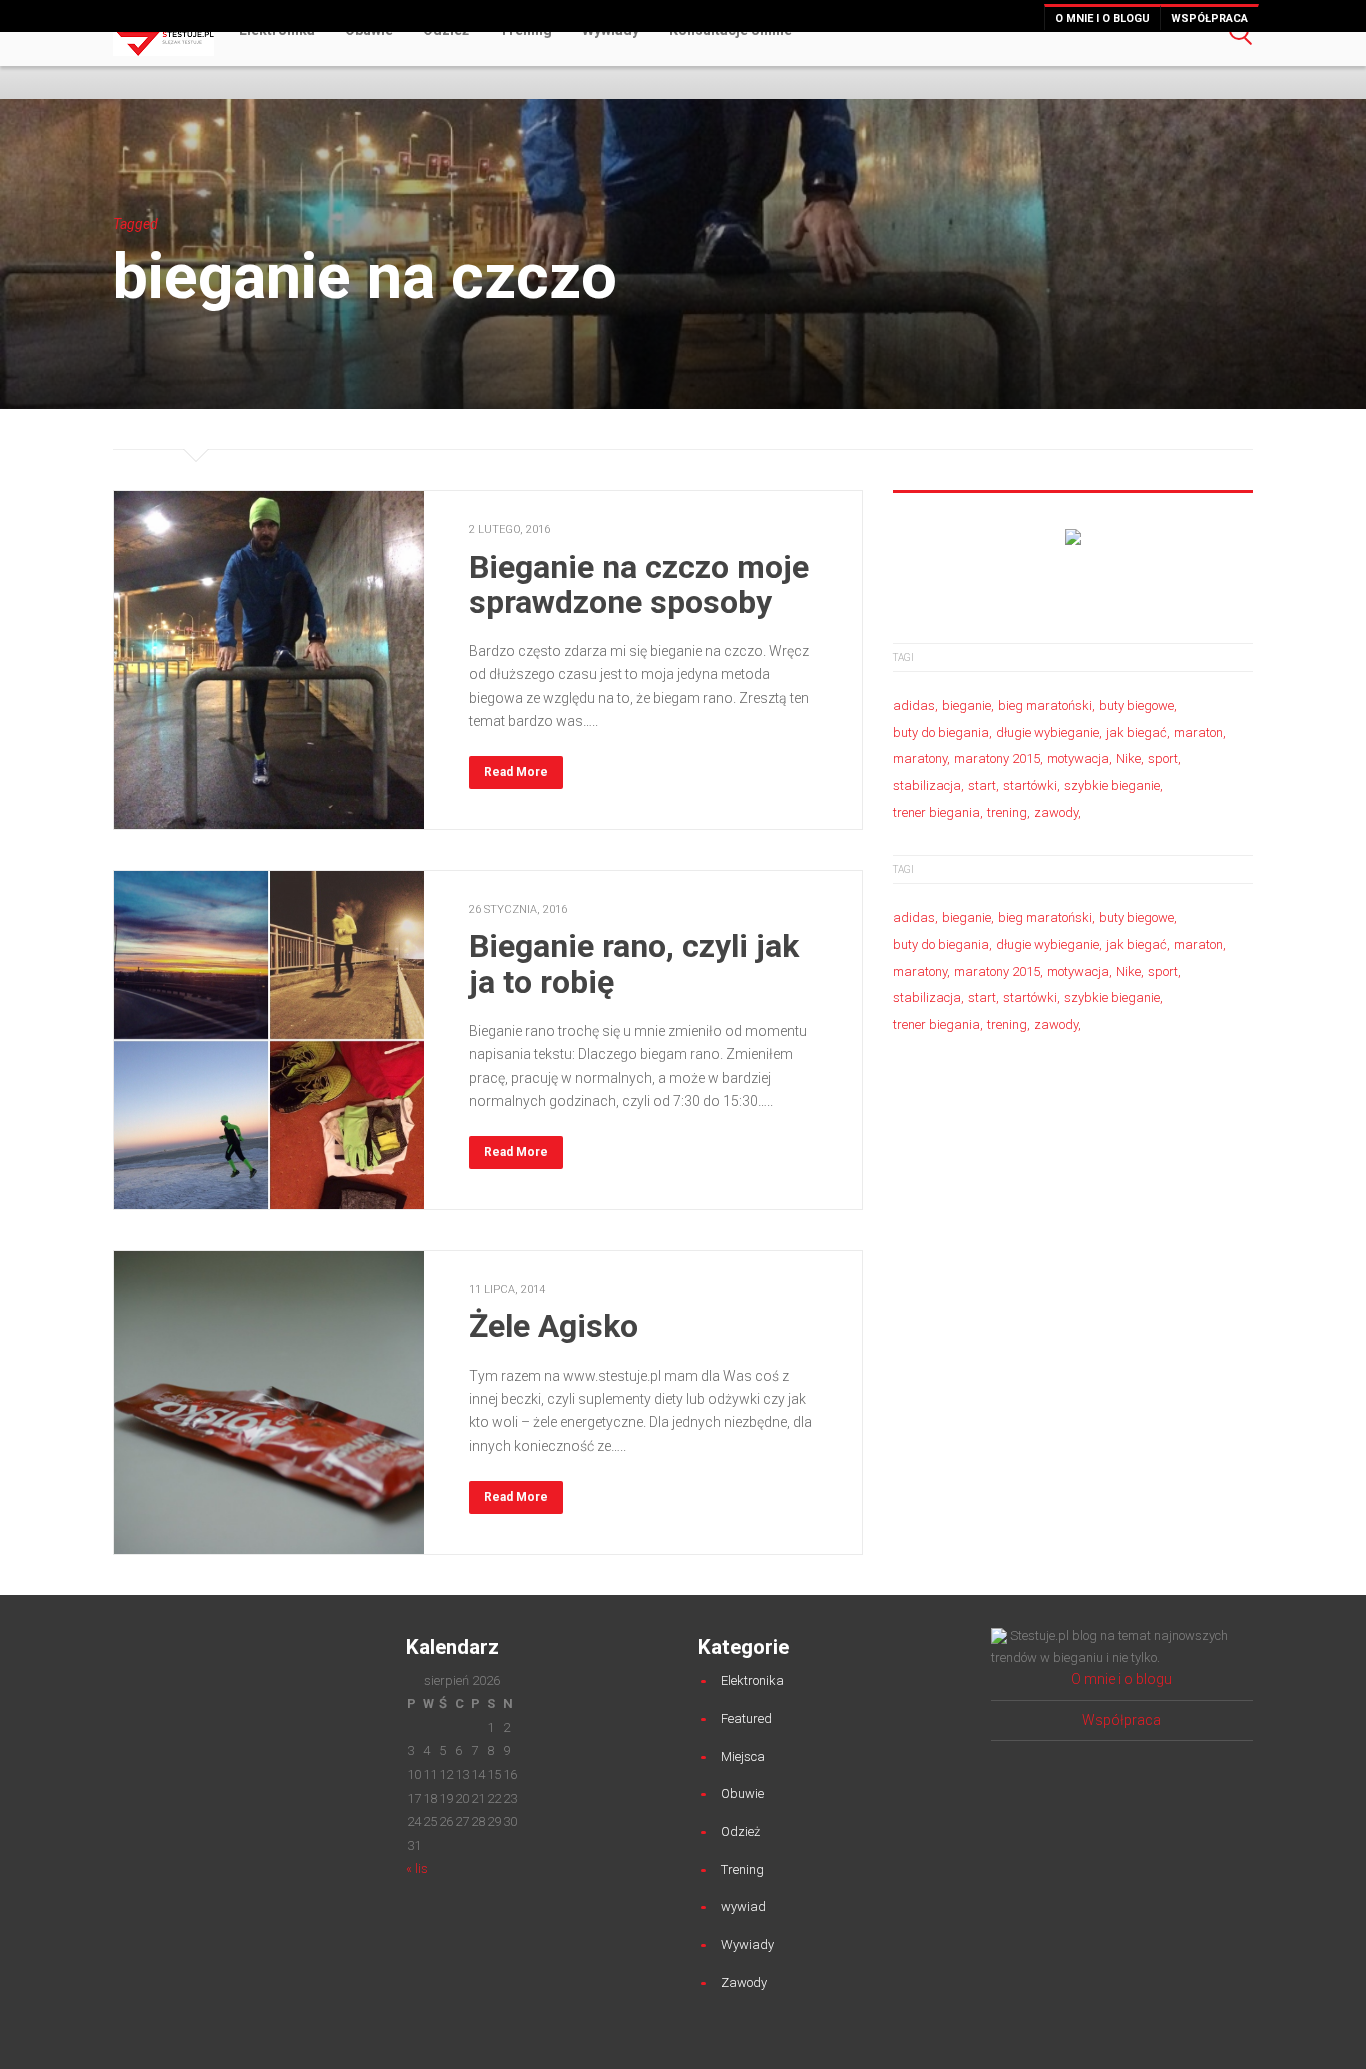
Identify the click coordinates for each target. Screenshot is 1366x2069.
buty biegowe (1136, 705)
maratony (920, 758)
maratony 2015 (997, 758)
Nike (1128, 758)
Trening (742, 1869)
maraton (1198, 732)
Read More (516, 772)
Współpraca (1209, 18)
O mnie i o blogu (1102, 18)
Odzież (740, 1831)
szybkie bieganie (1112, 785)
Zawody (744, 1982)
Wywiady (747, 1944)
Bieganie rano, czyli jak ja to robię (634, 963)
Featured (746, 1718)
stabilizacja (927, 785)
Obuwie (742, 1793)
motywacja (1078, 758)
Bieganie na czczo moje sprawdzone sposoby (639, 584)
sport (1163, 758)
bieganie (966, 705)
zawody (1056, 812)
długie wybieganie (1047, 732)
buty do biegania (941, 732)
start (982, 785)
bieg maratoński (1045, 705)
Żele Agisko (553, 1326)
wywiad (743, 1906)
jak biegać (1136, 732)
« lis (417, 1868)
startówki (1030, 785)
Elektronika (752, 1680)
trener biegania (936, 812)
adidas (914, 705)
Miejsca (743, 1756)
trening (1007, 812)
